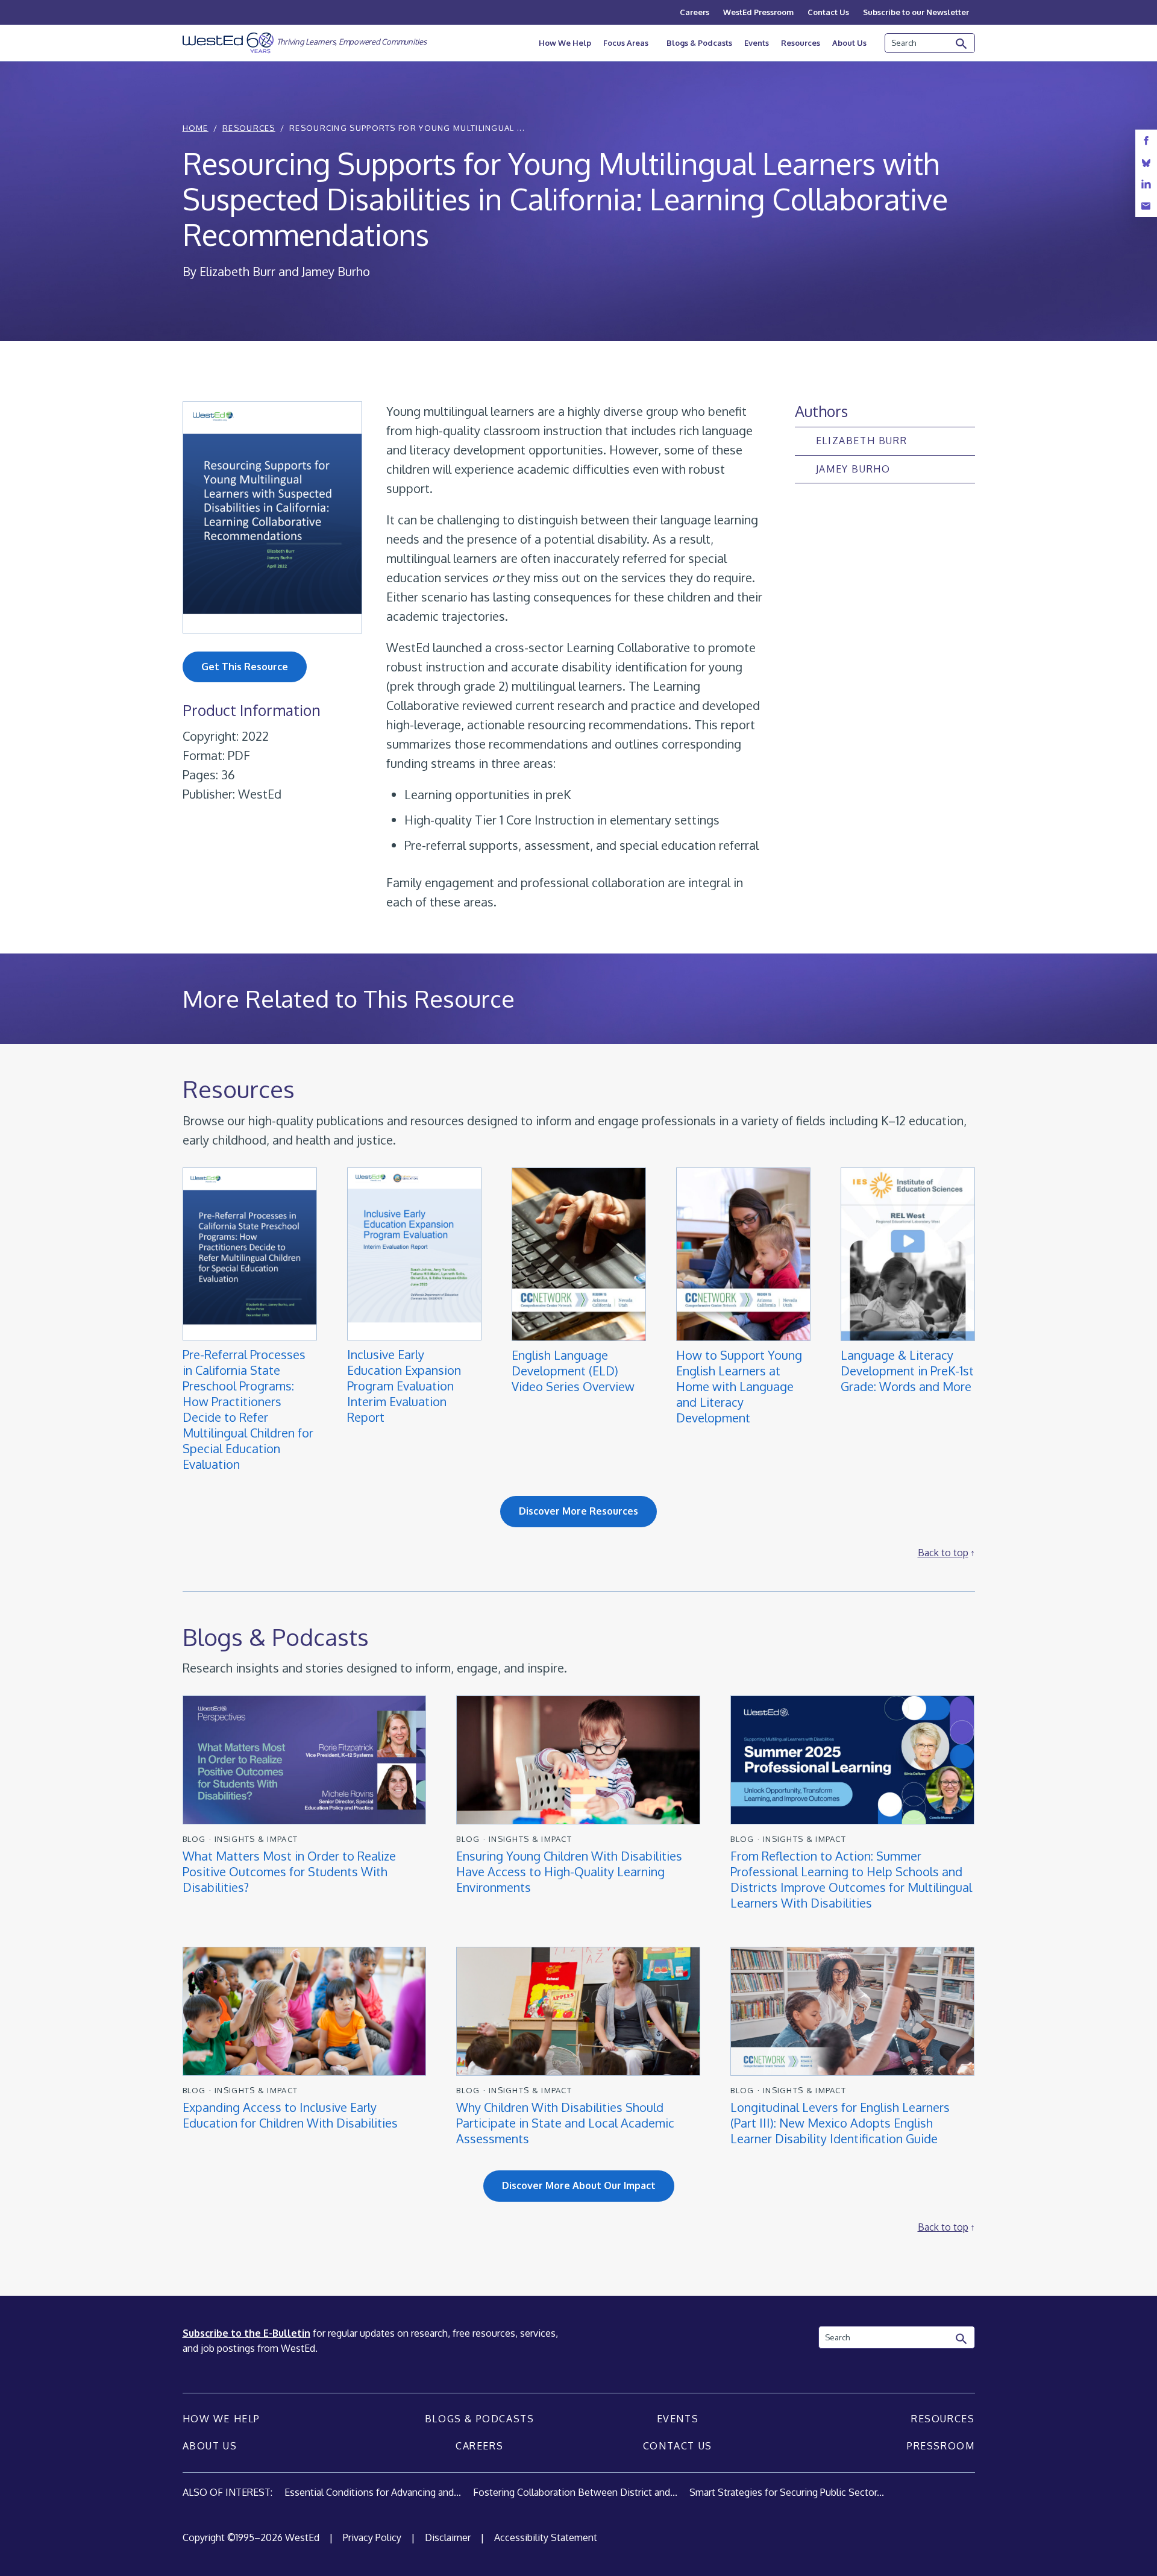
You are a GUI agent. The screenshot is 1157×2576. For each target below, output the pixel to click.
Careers (695, 12)
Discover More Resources (578, 1511)
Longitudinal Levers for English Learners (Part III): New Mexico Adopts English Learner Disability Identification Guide (840, 2123)
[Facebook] (1146, 141)
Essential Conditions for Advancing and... (373, 2492)
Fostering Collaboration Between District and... (575, 2492)
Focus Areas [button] (626, 43)
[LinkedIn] (1146, 184)
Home (196, 128)
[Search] (962, 44)
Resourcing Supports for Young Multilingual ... (407, 128)
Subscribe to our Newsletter (916, 12)
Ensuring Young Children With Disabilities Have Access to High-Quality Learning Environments (569, 1871)
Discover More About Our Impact (579, 2185)
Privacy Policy (372, 2537)
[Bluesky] (1146, 162)
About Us (849, 43)
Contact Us (828, 12)
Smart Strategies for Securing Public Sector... (787, 2492)
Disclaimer (448, 2537)
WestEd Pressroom (758, 12)
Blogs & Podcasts (699, 43)
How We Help (565, 43)
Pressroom (941, 2446)
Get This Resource (245, 667)
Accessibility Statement (546, 2537)
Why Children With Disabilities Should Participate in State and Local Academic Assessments (565, 2123)
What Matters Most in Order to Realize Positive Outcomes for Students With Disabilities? (289, 1871)
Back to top (943, 1553)
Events (757, 43)
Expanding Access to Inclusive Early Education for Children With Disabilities (290, 2115)
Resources (801, 43)
